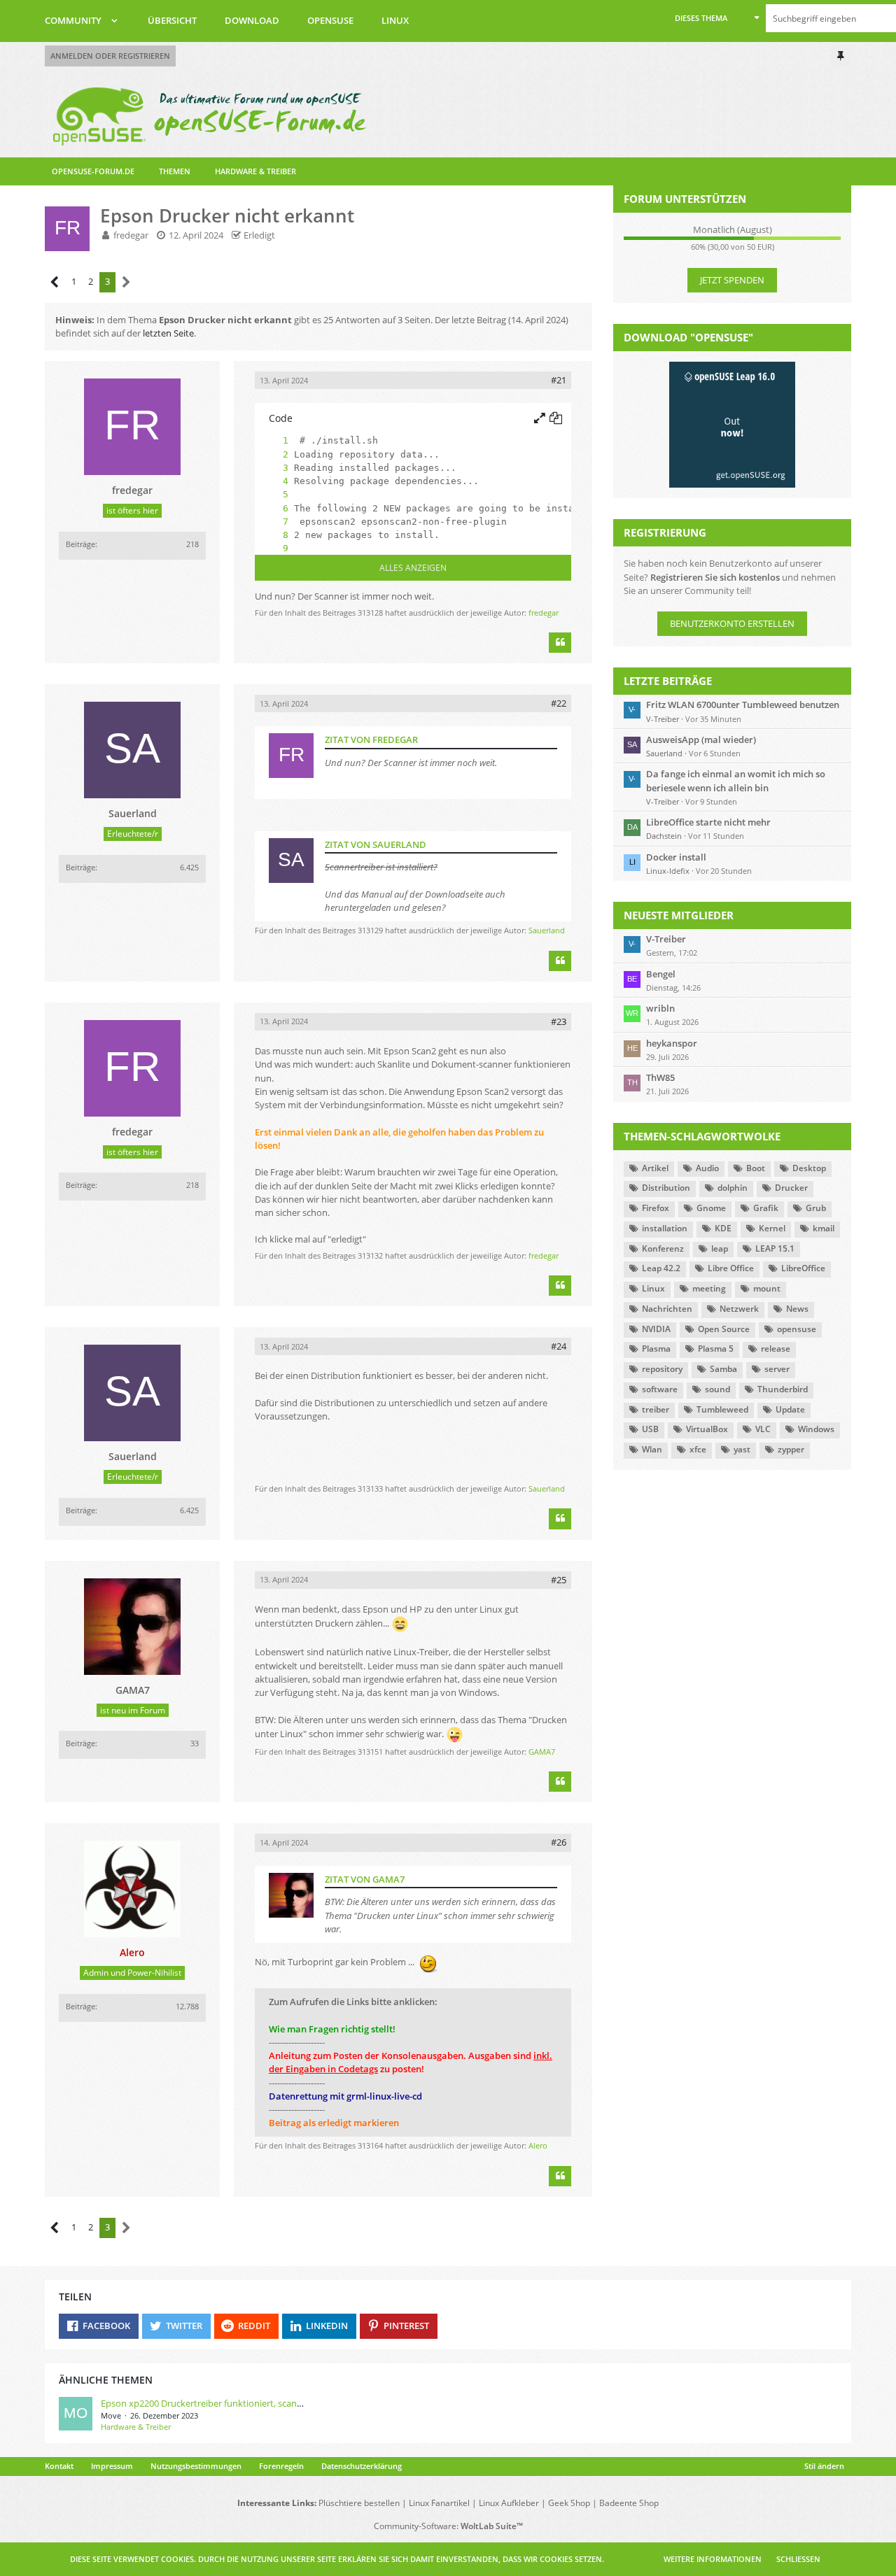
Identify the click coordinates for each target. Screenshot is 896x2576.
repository (662, 1369)
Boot (756, 1168)
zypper (791, 1449)
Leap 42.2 (661, 1268)
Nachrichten (667, 1309)
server (777, 1369)
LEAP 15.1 (775, 1248)
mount (767, 1288)
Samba (723, 1369)
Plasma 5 (716, 1349)
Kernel (772, 1228)
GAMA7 (542, 1751)
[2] (272, 454)
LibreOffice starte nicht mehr (708, 822)
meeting (709, 1288)
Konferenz (663, 1248)
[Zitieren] (560, 643)
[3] (272, 468)
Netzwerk (739, 1309)
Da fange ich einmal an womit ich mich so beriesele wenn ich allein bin (736, 780)
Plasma (656, 1349)
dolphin (733, 1188)
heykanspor (672, 1043)
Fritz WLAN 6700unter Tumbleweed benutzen (743, 705)
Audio (707, 1168)
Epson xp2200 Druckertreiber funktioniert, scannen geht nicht (229, 2403)
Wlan (652, 1449)
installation (665, 1228)
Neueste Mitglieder (679, 915)
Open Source (724, 1329)
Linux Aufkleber (509, 2503)
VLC (763, 1429)
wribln (660, 1008)
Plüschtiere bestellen (359, 2503)
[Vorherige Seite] (55, 282)
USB (650, 1429)
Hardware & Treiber (136, 2427)
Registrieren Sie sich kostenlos (715, 577)
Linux (653, 1288)
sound (717, 1389)
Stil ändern (824, 2466)
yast (742, 1449)
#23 (559, 1021)
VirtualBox (707, 1429)
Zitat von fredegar (371, 739)
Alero (538, 2145)
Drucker (791, 1188)
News (797, 1309)
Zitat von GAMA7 (365, 1879)
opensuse (797, 1329)
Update (790, 1409)
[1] (272, 440)
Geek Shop (569, 2503)
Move (111, 2415)
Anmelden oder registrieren (110, 56)
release (776, 1349)
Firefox (656, 1208)
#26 (559, 1842)
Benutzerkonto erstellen (732, 623)
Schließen (798, 2559)
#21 (559, 380)
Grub (816, 1208)
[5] (272, 494)
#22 (559, 703)
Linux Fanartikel (439, 2503)
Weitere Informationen (713, 2559)
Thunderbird (783, 1389)
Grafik (766, 1208)
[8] (272, 535)
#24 (559, 1346)
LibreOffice (803, 1268)
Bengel (661, 974)
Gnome (711, 1208)
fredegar (131, 235)
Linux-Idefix (668, 871)
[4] (272, 481)
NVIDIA (656, 1329)
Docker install (676, 857)
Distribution (666, 1188)
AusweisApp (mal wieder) (701, 739)
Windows (816, 1429)
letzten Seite (168, 333)
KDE (723, 1228)
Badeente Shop (629, 2503)
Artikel (655, 1168)
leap (720, 1248)
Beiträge (80, 544)
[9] (272, 548)
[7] (272, 522)
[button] (717, 18)
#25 (559, 1580)
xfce (698, 1449)
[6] (272, 508)
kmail (824, 1228)
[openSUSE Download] (732, 424)
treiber (656, 1409)
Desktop (809, 1168)
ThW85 (660, 1077)
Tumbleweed (722, 1409)
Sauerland (547, 930)
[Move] (76, 2415)
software (660, 1389)
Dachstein (664, 836)
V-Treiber (663, 719)
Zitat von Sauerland (376, 844)
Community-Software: (448, 2526)
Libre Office (731, 1268)
